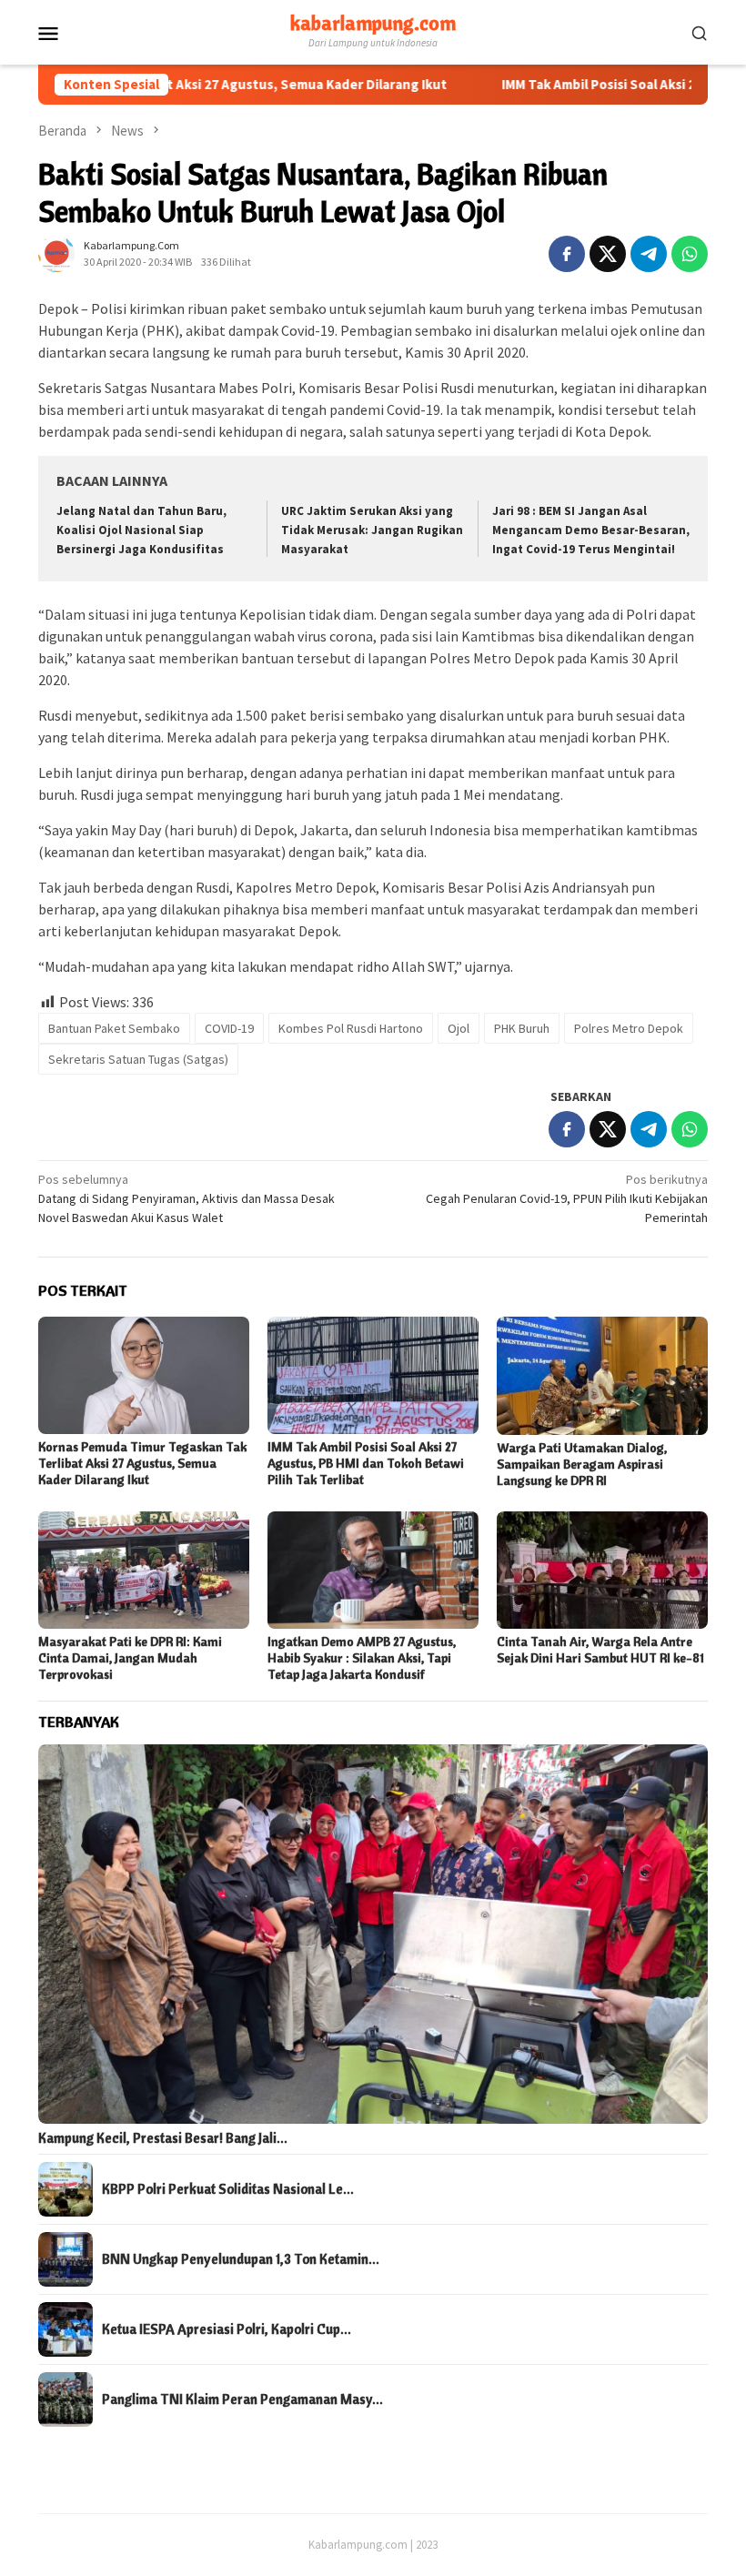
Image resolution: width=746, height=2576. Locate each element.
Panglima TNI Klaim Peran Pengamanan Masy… (242, 2399)
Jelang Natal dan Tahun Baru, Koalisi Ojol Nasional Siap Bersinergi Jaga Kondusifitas (141, 530)
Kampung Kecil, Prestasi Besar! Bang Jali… (163, 2138)
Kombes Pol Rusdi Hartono (351, 1028)
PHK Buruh (522, 1028)
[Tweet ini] (608, 254)
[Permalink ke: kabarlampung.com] (56, 252)
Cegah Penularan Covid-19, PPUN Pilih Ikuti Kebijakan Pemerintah (567, 1198)
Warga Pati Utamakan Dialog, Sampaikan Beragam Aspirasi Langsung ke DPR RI (582, 1464)
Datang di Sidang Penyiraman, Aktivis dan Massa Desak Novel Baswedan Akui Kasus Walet (186, 1198)
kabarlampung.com (373, 23)
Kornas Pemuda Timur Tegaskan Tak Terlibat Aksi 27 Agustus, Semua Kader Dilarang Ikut (142, 1463)
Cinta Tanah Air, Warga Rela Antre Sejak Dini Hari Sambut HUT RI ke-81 (600, 1650)
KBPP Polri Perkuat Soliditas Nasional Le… (228, 2189)
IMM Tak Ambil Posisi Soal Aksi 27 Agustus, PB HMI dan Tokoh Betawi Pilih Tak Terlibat (366, 1463)
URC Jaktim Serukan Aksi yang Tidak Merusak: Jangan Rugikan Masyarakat (372, 530)
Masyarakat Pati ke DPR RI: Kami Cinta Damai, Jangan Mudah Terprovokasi (130, 1658)
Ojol (459, 1028)
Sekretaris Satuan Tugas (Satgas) (138, 1059)
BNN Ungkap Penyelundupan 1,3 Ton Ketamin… (241, 2259)
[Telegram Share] (649, 254)
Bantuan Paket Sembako (114, 1028)
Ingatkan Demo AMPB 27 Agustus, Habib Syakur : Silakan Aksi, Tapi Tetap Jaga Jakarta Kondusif (362, 1658)
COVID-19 (229, 1028)
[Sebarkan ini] (567, 254)
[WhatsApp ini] (690, 254)
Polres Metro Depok (629, 1028)
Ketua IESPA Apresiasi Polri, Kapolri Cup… (227, 2329)
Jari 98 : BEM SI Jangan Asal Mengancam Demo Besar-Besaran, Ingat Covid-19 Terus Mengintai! (591, 530)
